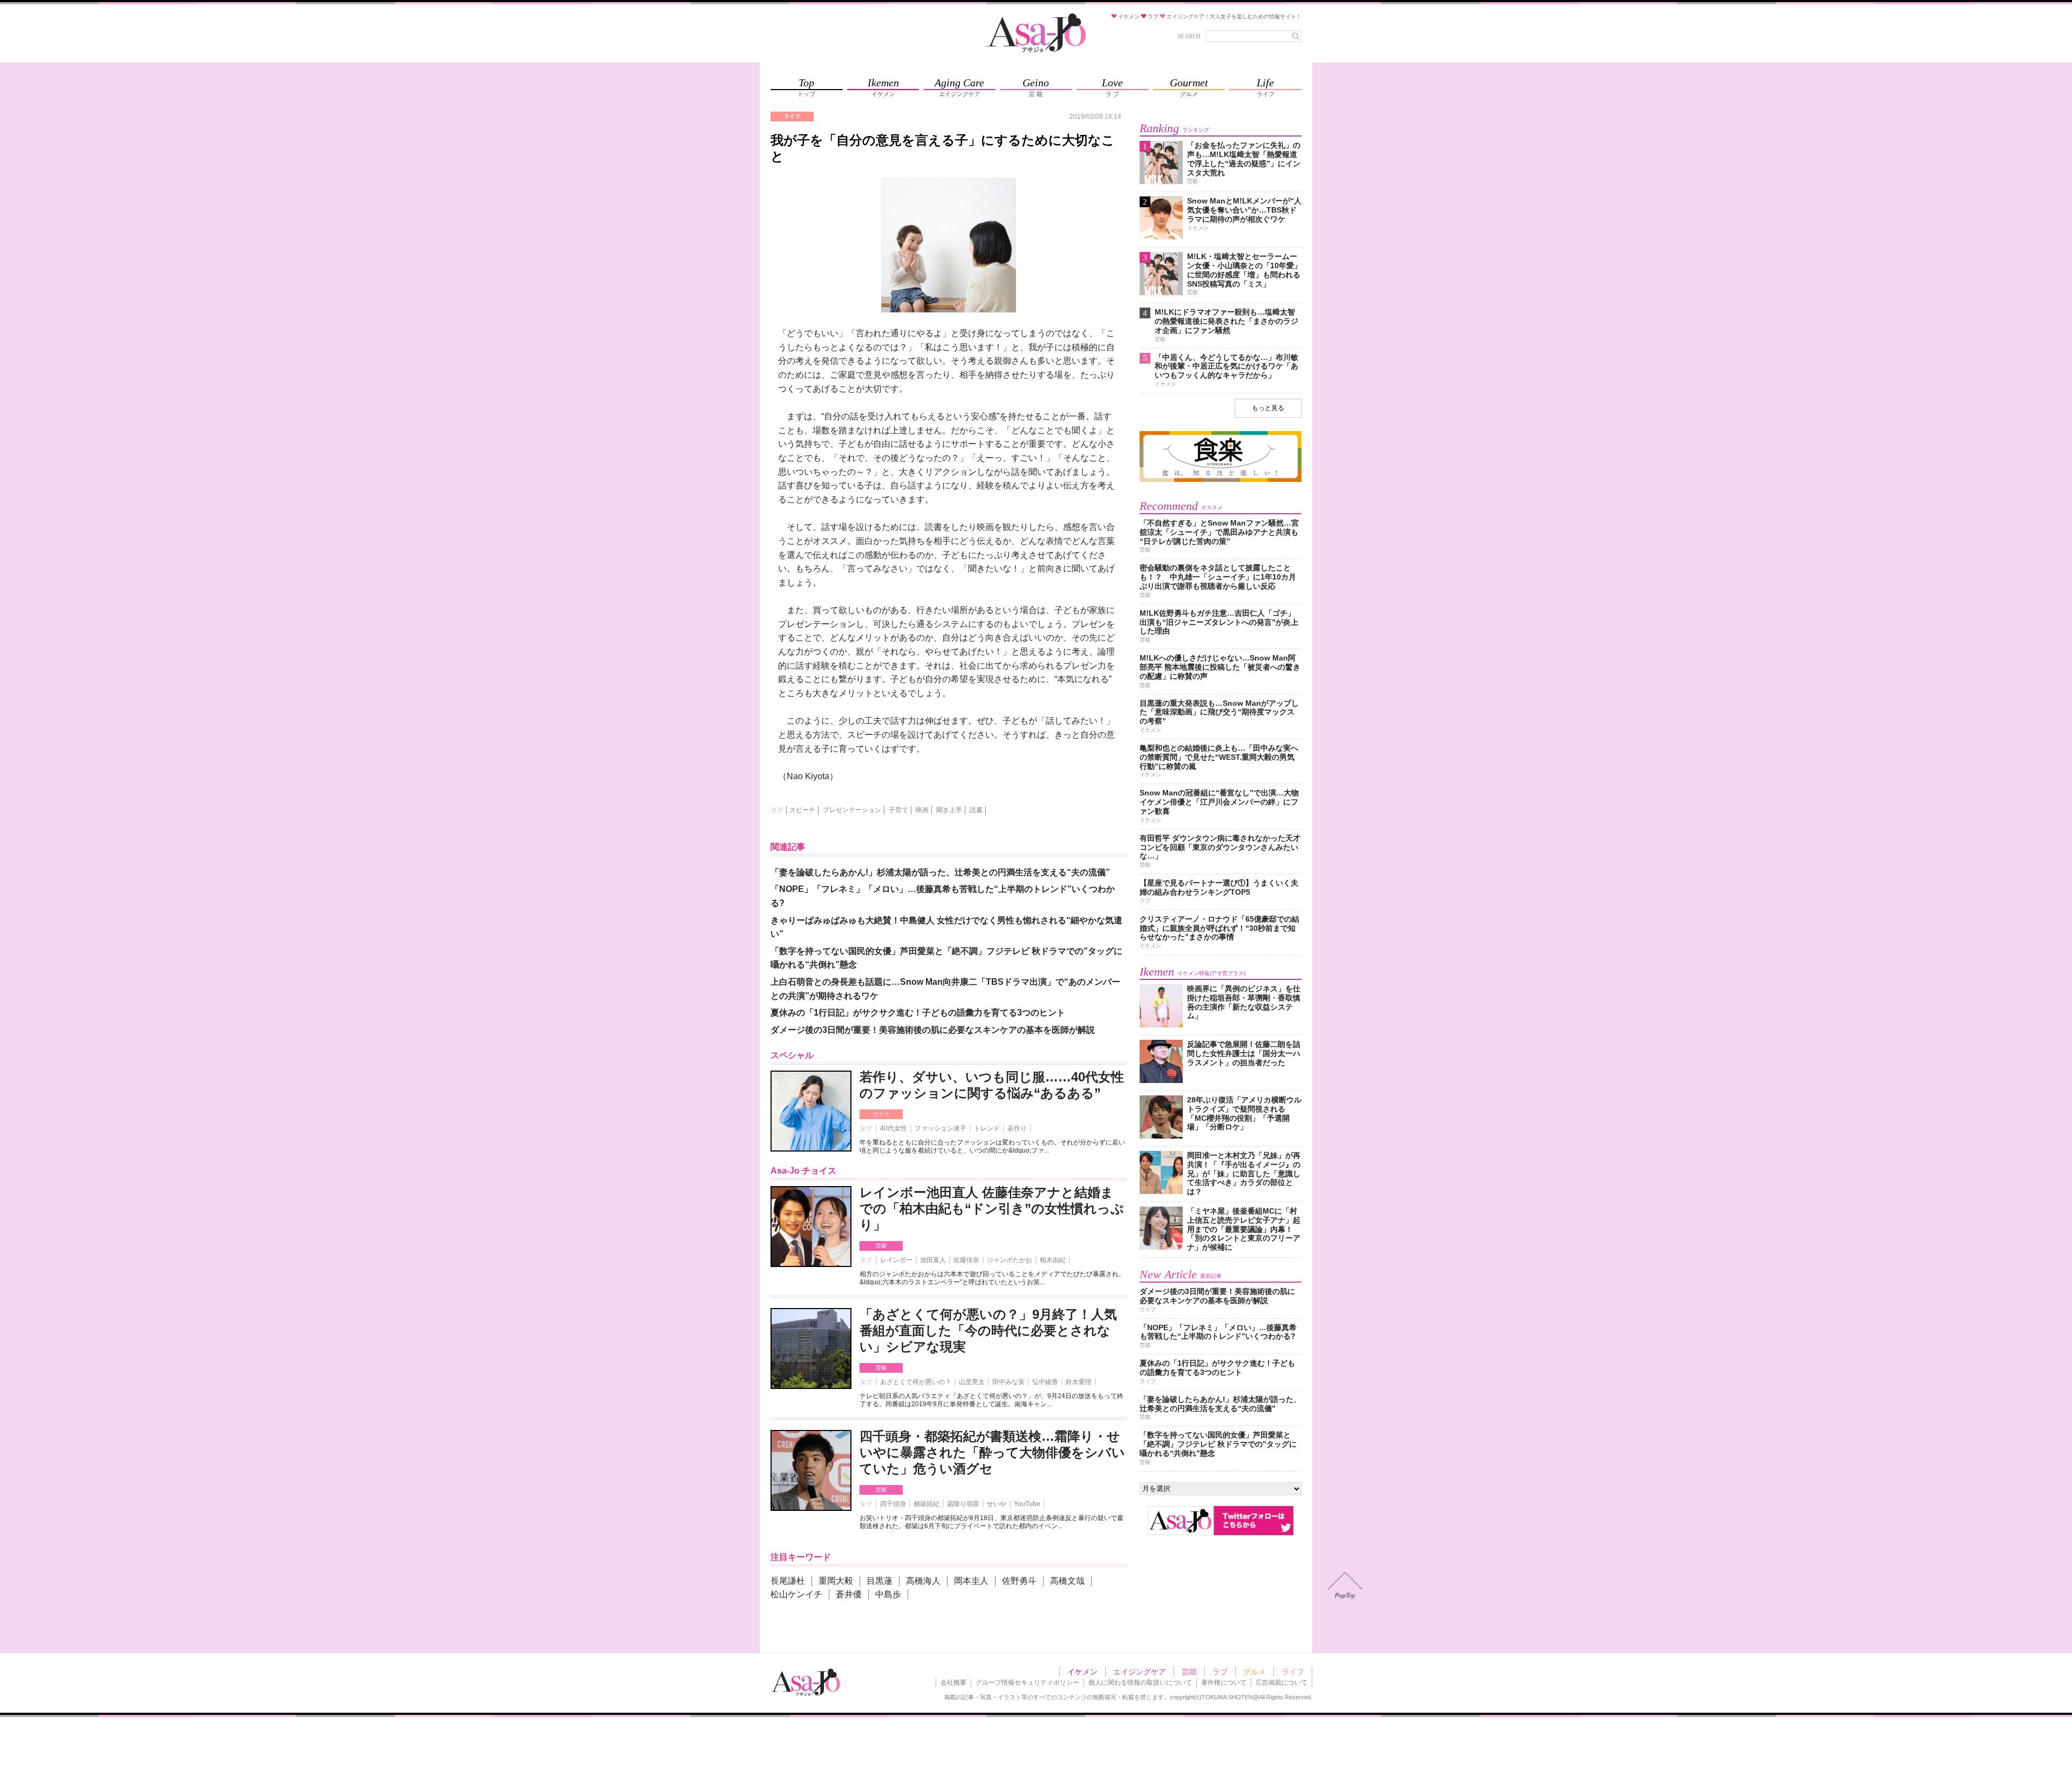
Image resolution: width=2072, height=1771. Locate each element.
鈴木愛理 (1079, 1382)
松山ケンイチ (796, 1594)
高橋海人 (923, 1581)
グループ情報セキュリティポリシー (1027, 1683)
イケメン (1082, 1672)
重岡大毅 (836, 1581)
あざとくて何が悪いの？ (916, 1382)
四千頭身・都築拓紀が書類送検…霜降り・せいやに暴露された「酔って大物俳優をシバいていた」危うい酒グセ (992, 1452)
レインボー (896, 1260)
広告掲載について (1282, 1683)
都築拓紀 (926, 1504)
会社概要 (953, 1683)
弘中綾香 (1045, 1382)
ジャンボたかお (1010, 1260)
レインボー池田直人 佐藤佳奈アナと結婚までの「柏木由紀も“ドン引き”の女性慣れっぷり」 (992, 1208)
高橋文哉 (1067, 1581)
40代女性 (894, 1128)
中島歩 (888, 1594)
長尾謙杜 (788, 1581)
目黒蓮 (880, 1581)
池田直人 (933, 1260)
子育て (898, 810)
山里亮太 (972, 1382)
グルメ (1255, 1672)
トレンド (987, 1128)
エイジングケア (1140, 1672)
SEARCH (1189, 36)
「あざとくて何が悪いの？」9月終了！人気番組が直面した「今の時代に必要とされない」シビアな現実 (988, 1330)
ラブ (1220, 1672)
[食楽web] (1221, 480)
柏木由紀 (1053, 1260)
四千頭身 (893, 1504)
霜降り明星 (963, 1504)
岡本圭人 (971, 1581)
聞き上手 (949, 810)
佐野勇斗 (1019, 1581)
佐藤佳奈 (966, 1260)
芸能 (881, 1246)
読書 (976, 810)
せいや (997, 1504)
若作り (1017, 1128)
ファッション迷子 (940, 1128)
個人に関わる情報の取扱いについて (1140, 1683)
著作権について (1224, 1683)
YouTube (1027, 1504)
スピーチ (802, 810)
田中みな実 (1008, 1382)
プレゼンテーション (852, 810)
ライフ (881, 1114)
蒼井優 (849, 1594)
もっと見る (1268, 408)
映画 (922, 810)
